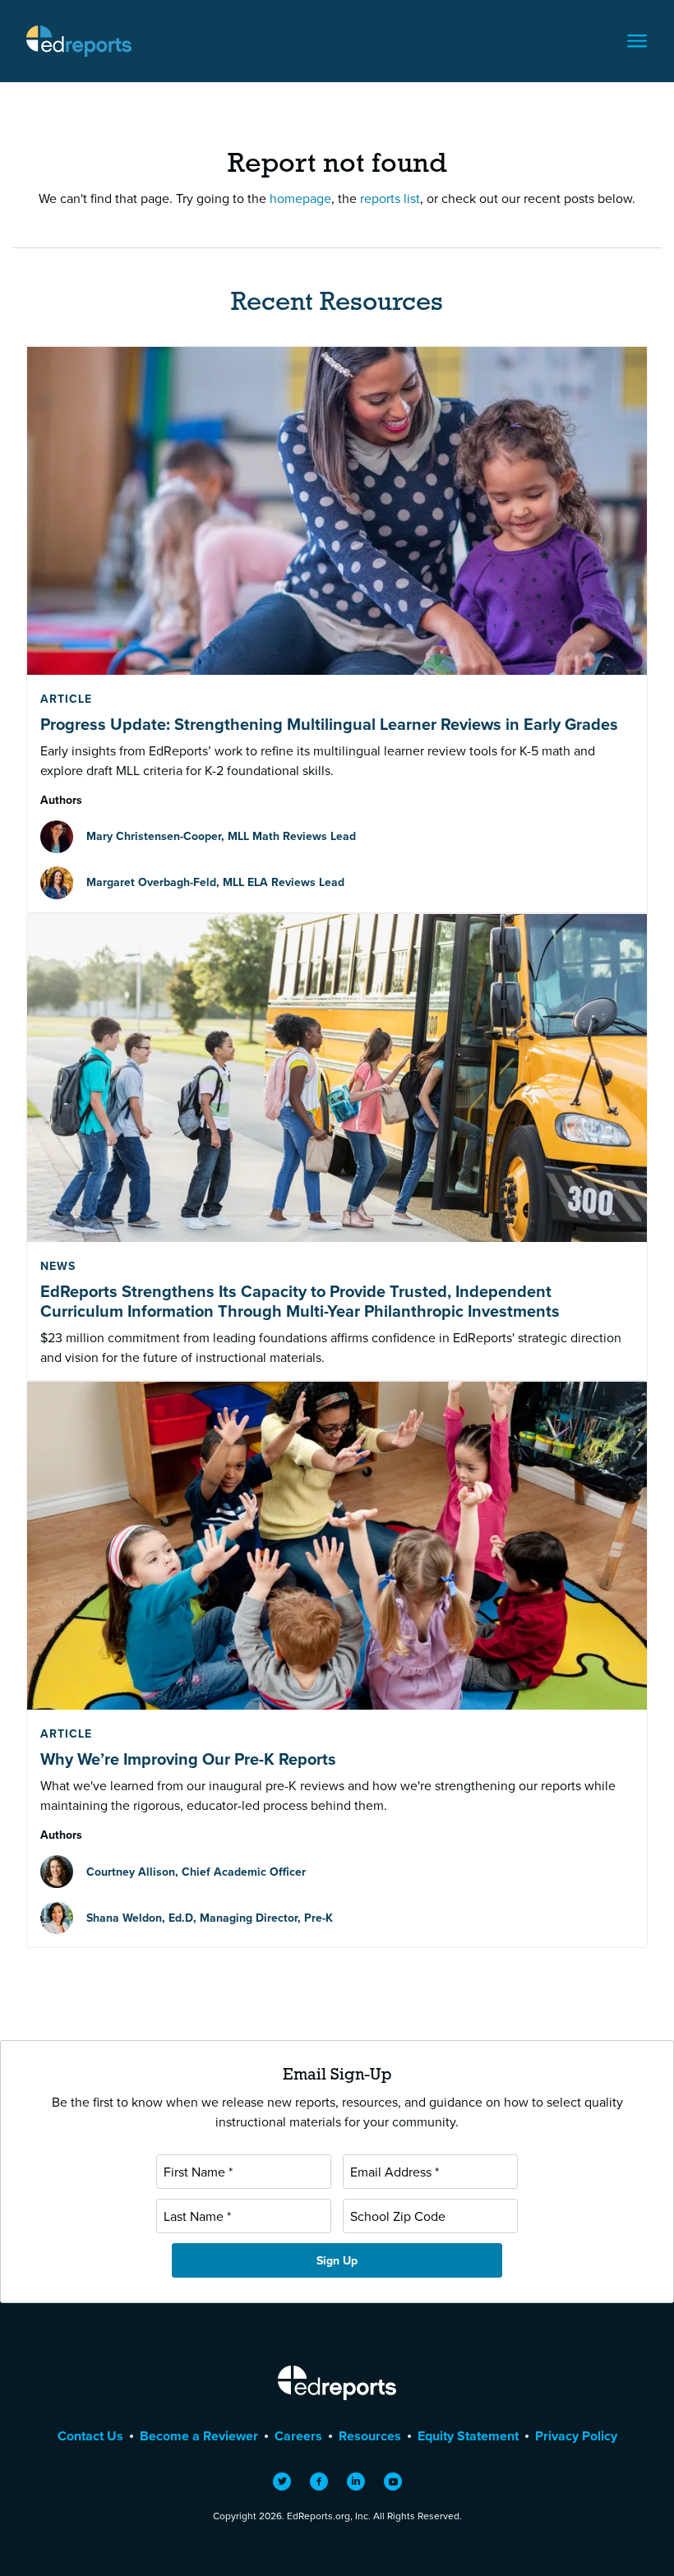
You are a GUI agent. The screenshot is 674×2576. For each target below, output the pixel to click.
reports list (390, 198)
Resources (370, 2436)
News (58, 1266)
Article (66, 699)
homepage (300, 198)
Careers (298, 2436)
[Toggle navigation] (637, 41)
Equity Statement (468, 2436)
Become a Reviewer (199, 2436)
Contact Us (90, 2436)
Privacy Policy (576, 2436)
